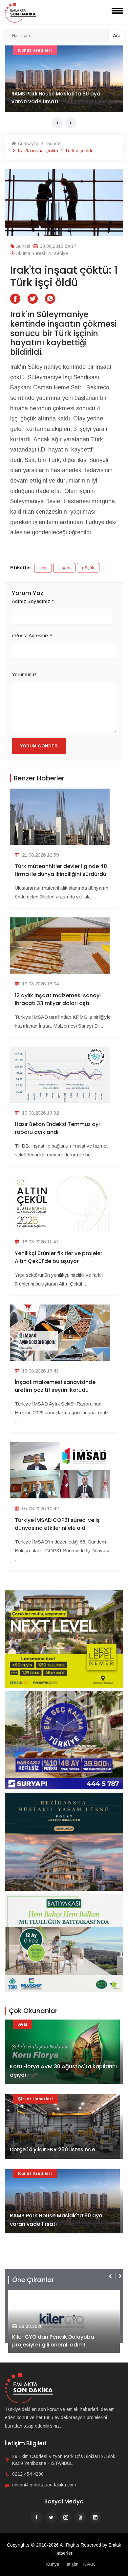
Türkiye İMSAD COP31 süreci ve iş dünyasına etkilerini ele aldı (57, 1524)
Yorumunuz (24, 674)
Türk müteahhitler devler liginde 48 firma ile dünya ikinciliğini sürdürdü (61, 870)
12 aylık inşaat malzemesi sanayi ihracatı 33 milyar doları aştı (58, 999)
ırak (43, 568)
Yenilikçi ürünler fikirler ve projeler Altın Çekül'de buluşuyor (59, 1257)
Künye (53, 2564)
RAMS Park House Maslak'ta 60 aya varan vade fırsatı (56, 2220)
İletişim (71, 2564)
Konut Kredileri (35, 2173)
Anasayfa (27, 143)
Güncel (53, 143)
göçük (88, 568)
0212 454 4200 (28, 2474)
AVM (23, 50)
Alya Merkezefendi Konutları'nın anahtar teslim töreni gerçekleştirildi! (61, 2341)
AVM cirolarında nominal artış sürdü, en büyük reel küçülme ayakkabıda (62, 98)
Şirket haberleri (35, 2099)
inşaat (64, 568)
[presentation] (57, 123)
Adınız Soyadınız (33, 601)
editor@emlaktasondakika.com (44, 2485)
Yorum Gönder (39, 746)
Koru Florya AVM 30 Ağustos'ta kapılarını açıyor (63, 2071)
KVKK (89, 2564)
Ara (117, 35)
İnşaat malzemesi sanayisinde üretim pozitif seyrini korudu (55, 1386)
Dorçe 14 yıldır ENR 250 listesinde (52, 2150)
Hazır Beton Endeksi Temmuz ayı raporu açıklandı (57, 1128)
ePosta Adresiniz (32, 635)
